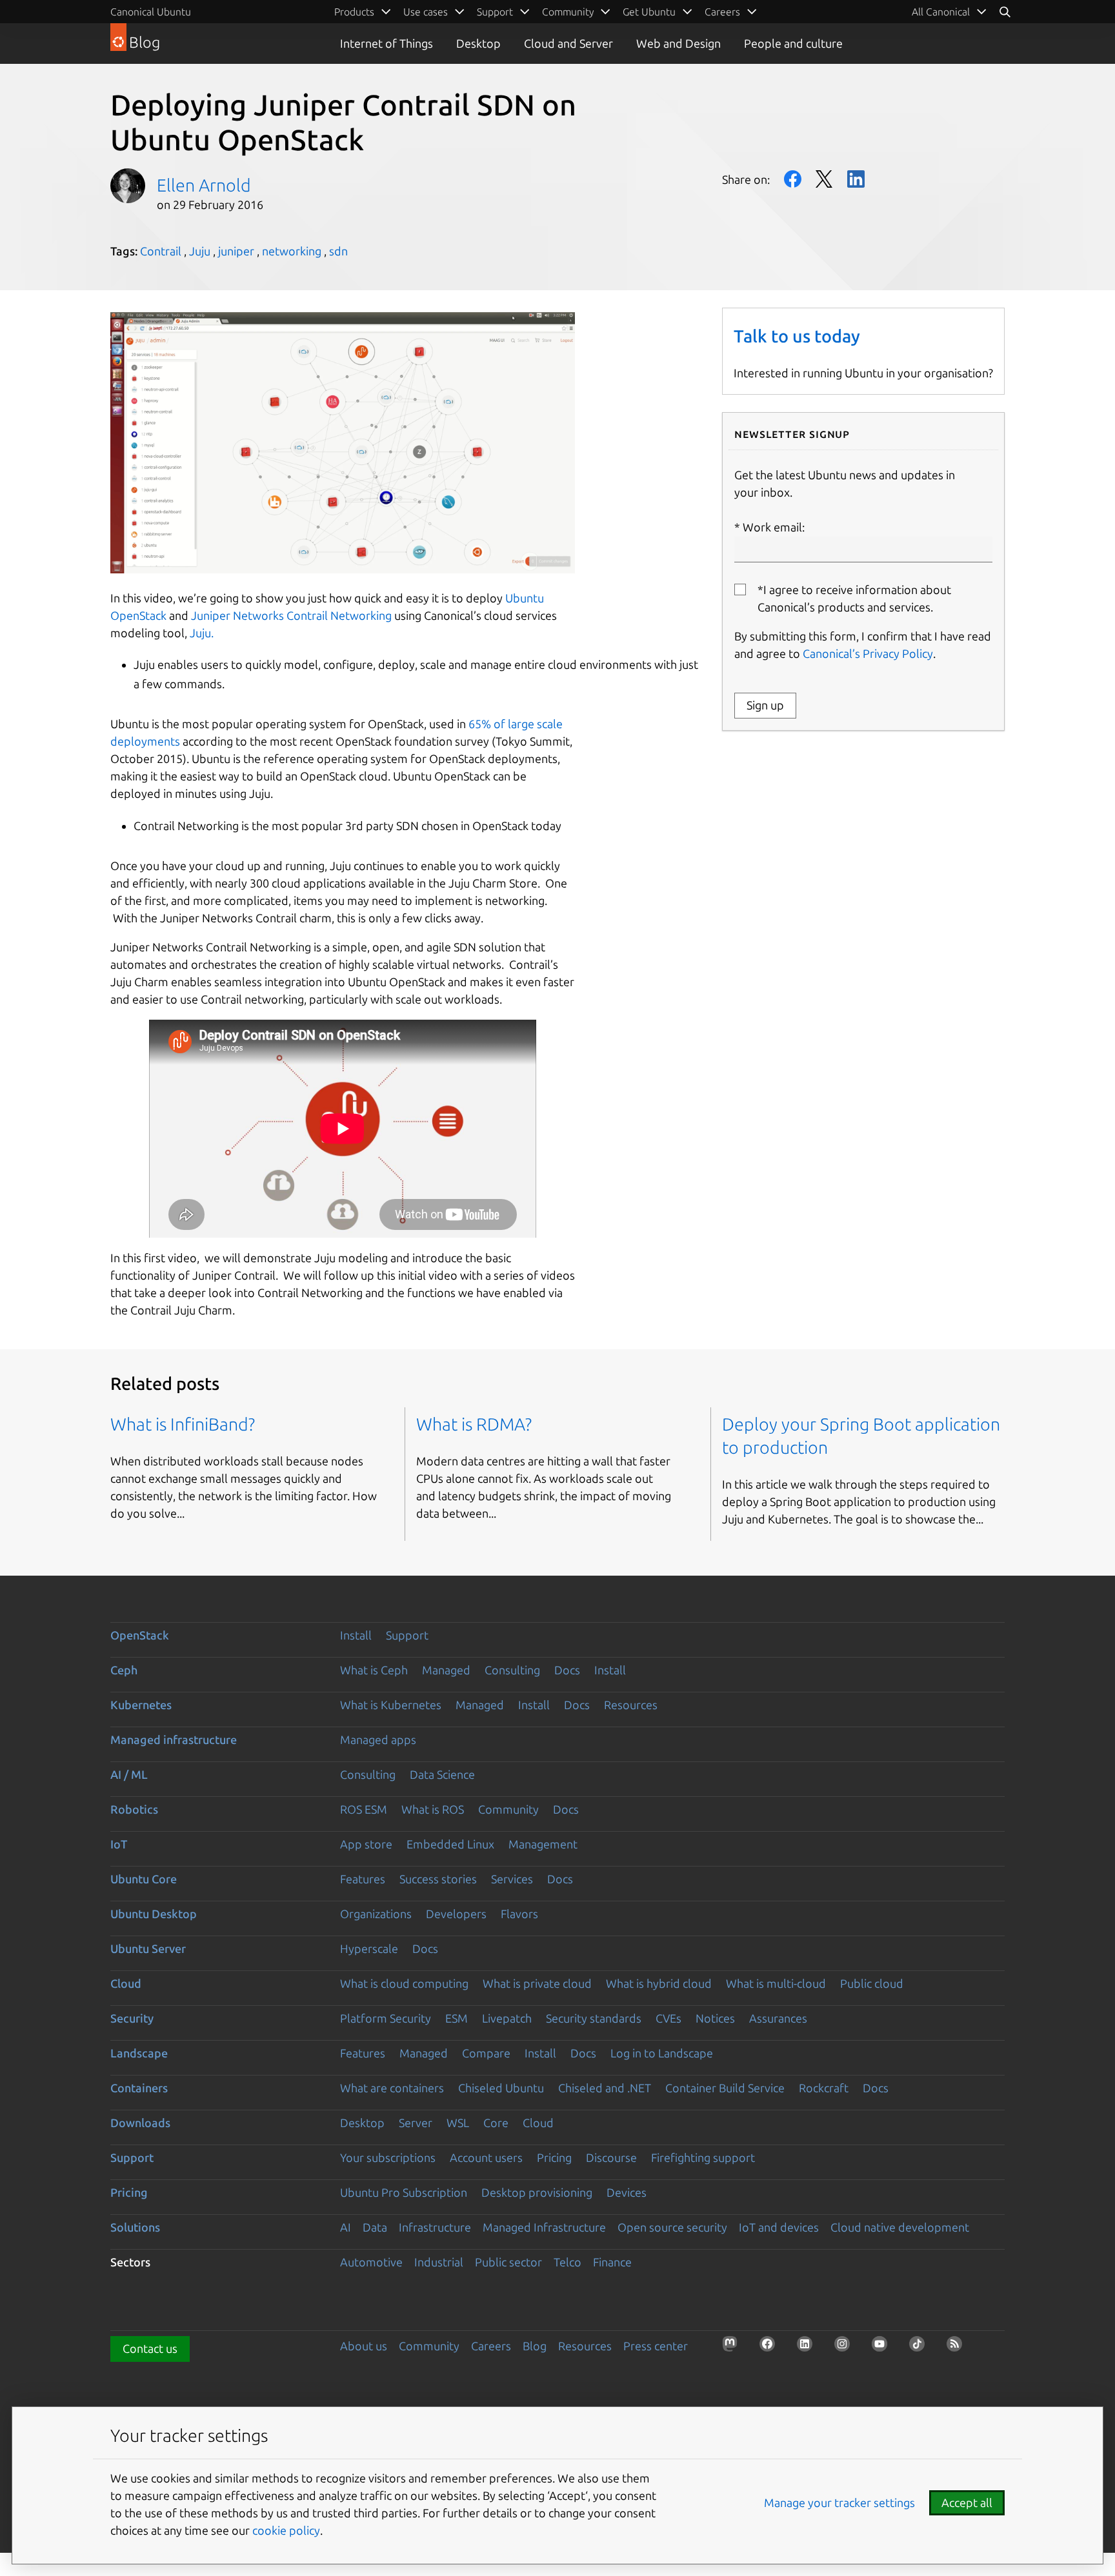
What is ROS (433, 1809)
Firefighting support (703, 2157)
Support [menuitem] (495, 12)
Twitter (824, 179)
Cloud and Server (568, 43)
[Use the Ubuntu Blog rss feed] (958, 2348)
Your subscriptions (388, 2157)
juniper (236, 251)
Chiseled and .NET (605, 2088)
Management (543, 1844)
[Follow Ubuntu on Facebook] (771, 2348)
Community (508, 1809)
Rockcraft (824, 2088)
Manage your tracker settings (839, 2502)
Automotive (371, 2262)
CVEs (668, 2018)
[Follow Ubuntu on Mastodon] (734, 2348)
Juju (200, 251)
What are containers (392, 2088)
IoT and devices (779, 2227)
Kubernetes (141, 1705)
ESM (457, 2018)
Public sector (508, 2262)
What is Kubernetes (391, 1705)
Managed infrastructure (174, 1739)
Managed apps (378, 1739)
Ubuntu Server (148, 1948)
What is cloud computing (404, 1983)
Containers (139, 2088)
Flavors (519, 1914)
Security (132, 2018)
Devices (627, 2192)
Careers (491, 2346)
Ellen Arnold (204, 185)
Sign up (765, 705)
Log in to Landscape (662, 2053)
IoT (119, 1844)
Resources (631, 1705)
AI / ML (129, 1774)
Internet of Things (387, 43)
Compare (486, 2053)
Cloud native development (900, 2227)
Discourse (611, 2157)
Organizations (376, 1914)
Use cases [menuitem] (426, 12)
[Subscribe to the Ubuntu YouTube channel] (883, 2348)
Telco (568, 2262)
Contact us (150, 2348)
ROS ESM (364, 1809)
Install (356, 1635)
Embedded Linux (450, 1844)
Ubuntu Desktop (154, 1914)
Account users (486, 2157)
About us (364, 2346)
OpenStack (140, 1635)
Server (416, 2123)
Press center (656, 2346)
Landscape (139, 2053)
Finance (612, 2262)
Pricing (554, 2157)
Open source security (672, 2227)
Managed (446, 1670)
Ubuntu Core (144, 1879)
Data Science (442, 1774)
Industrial (439, 2262)
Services (512, 1879)
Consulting (512, 1670)
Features (363, 1879)
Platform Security (386, 2018)
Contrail (161, 251)
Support (407, 1635)
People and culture (793, 43)
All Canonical (941, 12)
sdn (338, 251)
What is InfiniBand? (183, 1424)
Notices (715, 2018)
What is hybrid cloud (659, 1983)
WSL (458, 2123)
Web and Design (678, 43)
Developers (456, 1914)
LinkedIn (856, 179)
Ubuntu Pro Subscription (404, 2192)
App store (366, 1844)
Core (496, 2123)
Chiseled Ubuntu (501, 2088)
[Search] (1005, 12)
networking (292, 251)
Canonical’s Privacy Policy (868, 653)
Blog (535, 2346)
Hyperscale (369, 1948)
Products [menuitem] (354, 12)
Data (375, 2227)
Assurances (778, 2018)
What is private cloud (537, 1983)
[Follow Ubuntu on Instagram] (846, 2348)
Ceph (124, 1670)
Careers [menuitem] (722, 12)
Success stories (438, 1879)
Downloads (140, 2123)
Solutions (135, 2227)
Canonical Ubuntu (151, 12)
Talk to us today (797, 336)
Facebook (793, 179)
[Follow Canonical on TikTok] (921, 2348)
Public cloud (872, 1983)
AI (346, 2227)
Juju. (202, 633)
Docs (567, 1670)
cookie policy (286, 2530)
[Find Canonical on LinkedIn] (809, 2348)
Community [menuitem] (568, 12)
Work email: (774, 527)
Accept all (967, 2502)
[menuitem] (949, 12)
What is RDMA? (474, 1424)
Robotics (134, 1809)
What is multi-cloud (776, 1983)
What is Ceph (374, 1670)
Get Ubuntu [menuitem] (649, 12)
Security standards (594, 2018)
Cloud (126, 1983)
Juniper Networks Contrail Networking (291, 615)
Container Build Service (725, 2088)
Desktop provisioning (537, 2192)
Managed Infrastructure (544, 2227)
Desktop (478, 43)
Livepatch (507, 2018)
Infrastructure (435, 2227)
